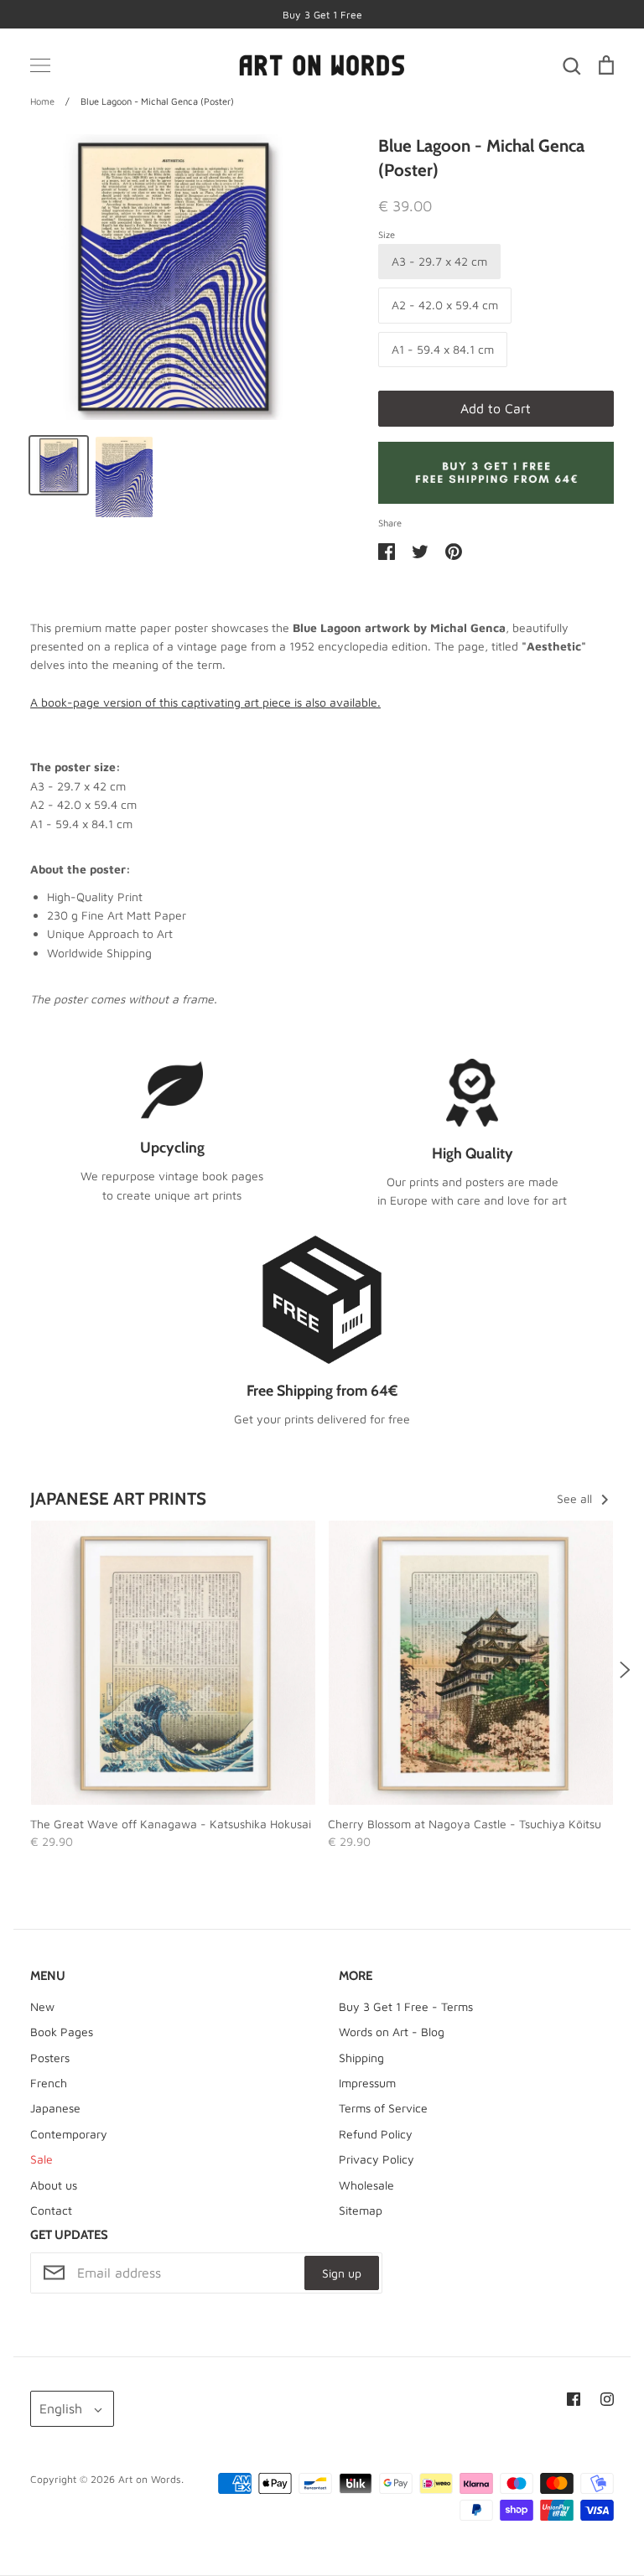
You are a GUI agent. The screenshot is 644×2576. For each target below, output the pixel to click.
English (61, 2408)
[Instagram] (607, 2399)
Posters (50, 2058)
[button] (19, 1670)
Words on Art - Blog (392, 2032)
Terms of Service (383, 2108)
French (49, 2083)
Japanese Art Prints (118, 1498)
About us (54, 2185)
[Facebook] (574, 2399)
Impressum (367, 2083)
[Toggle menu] (40, 65)
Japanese (55, 2108)
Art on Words (150, 2479)
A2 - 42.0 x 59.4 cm (445, 305)
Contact (51, 2210)
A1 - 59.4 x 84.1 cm (443, 349)
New (42, 2006)
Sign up (342, 2273)
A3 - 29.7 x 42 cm (439, 261)
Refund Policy (376, 2134)
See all (576, 1498)
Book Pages (62, 2032)
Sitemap (361, 2210)
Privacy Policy (377, 2159)
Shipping (361, 2058)
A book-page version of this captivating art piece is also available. (205, 702)
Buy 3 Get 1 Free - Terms (406, 2006)
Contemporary (69, 2134)
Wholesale (366, 2185)
